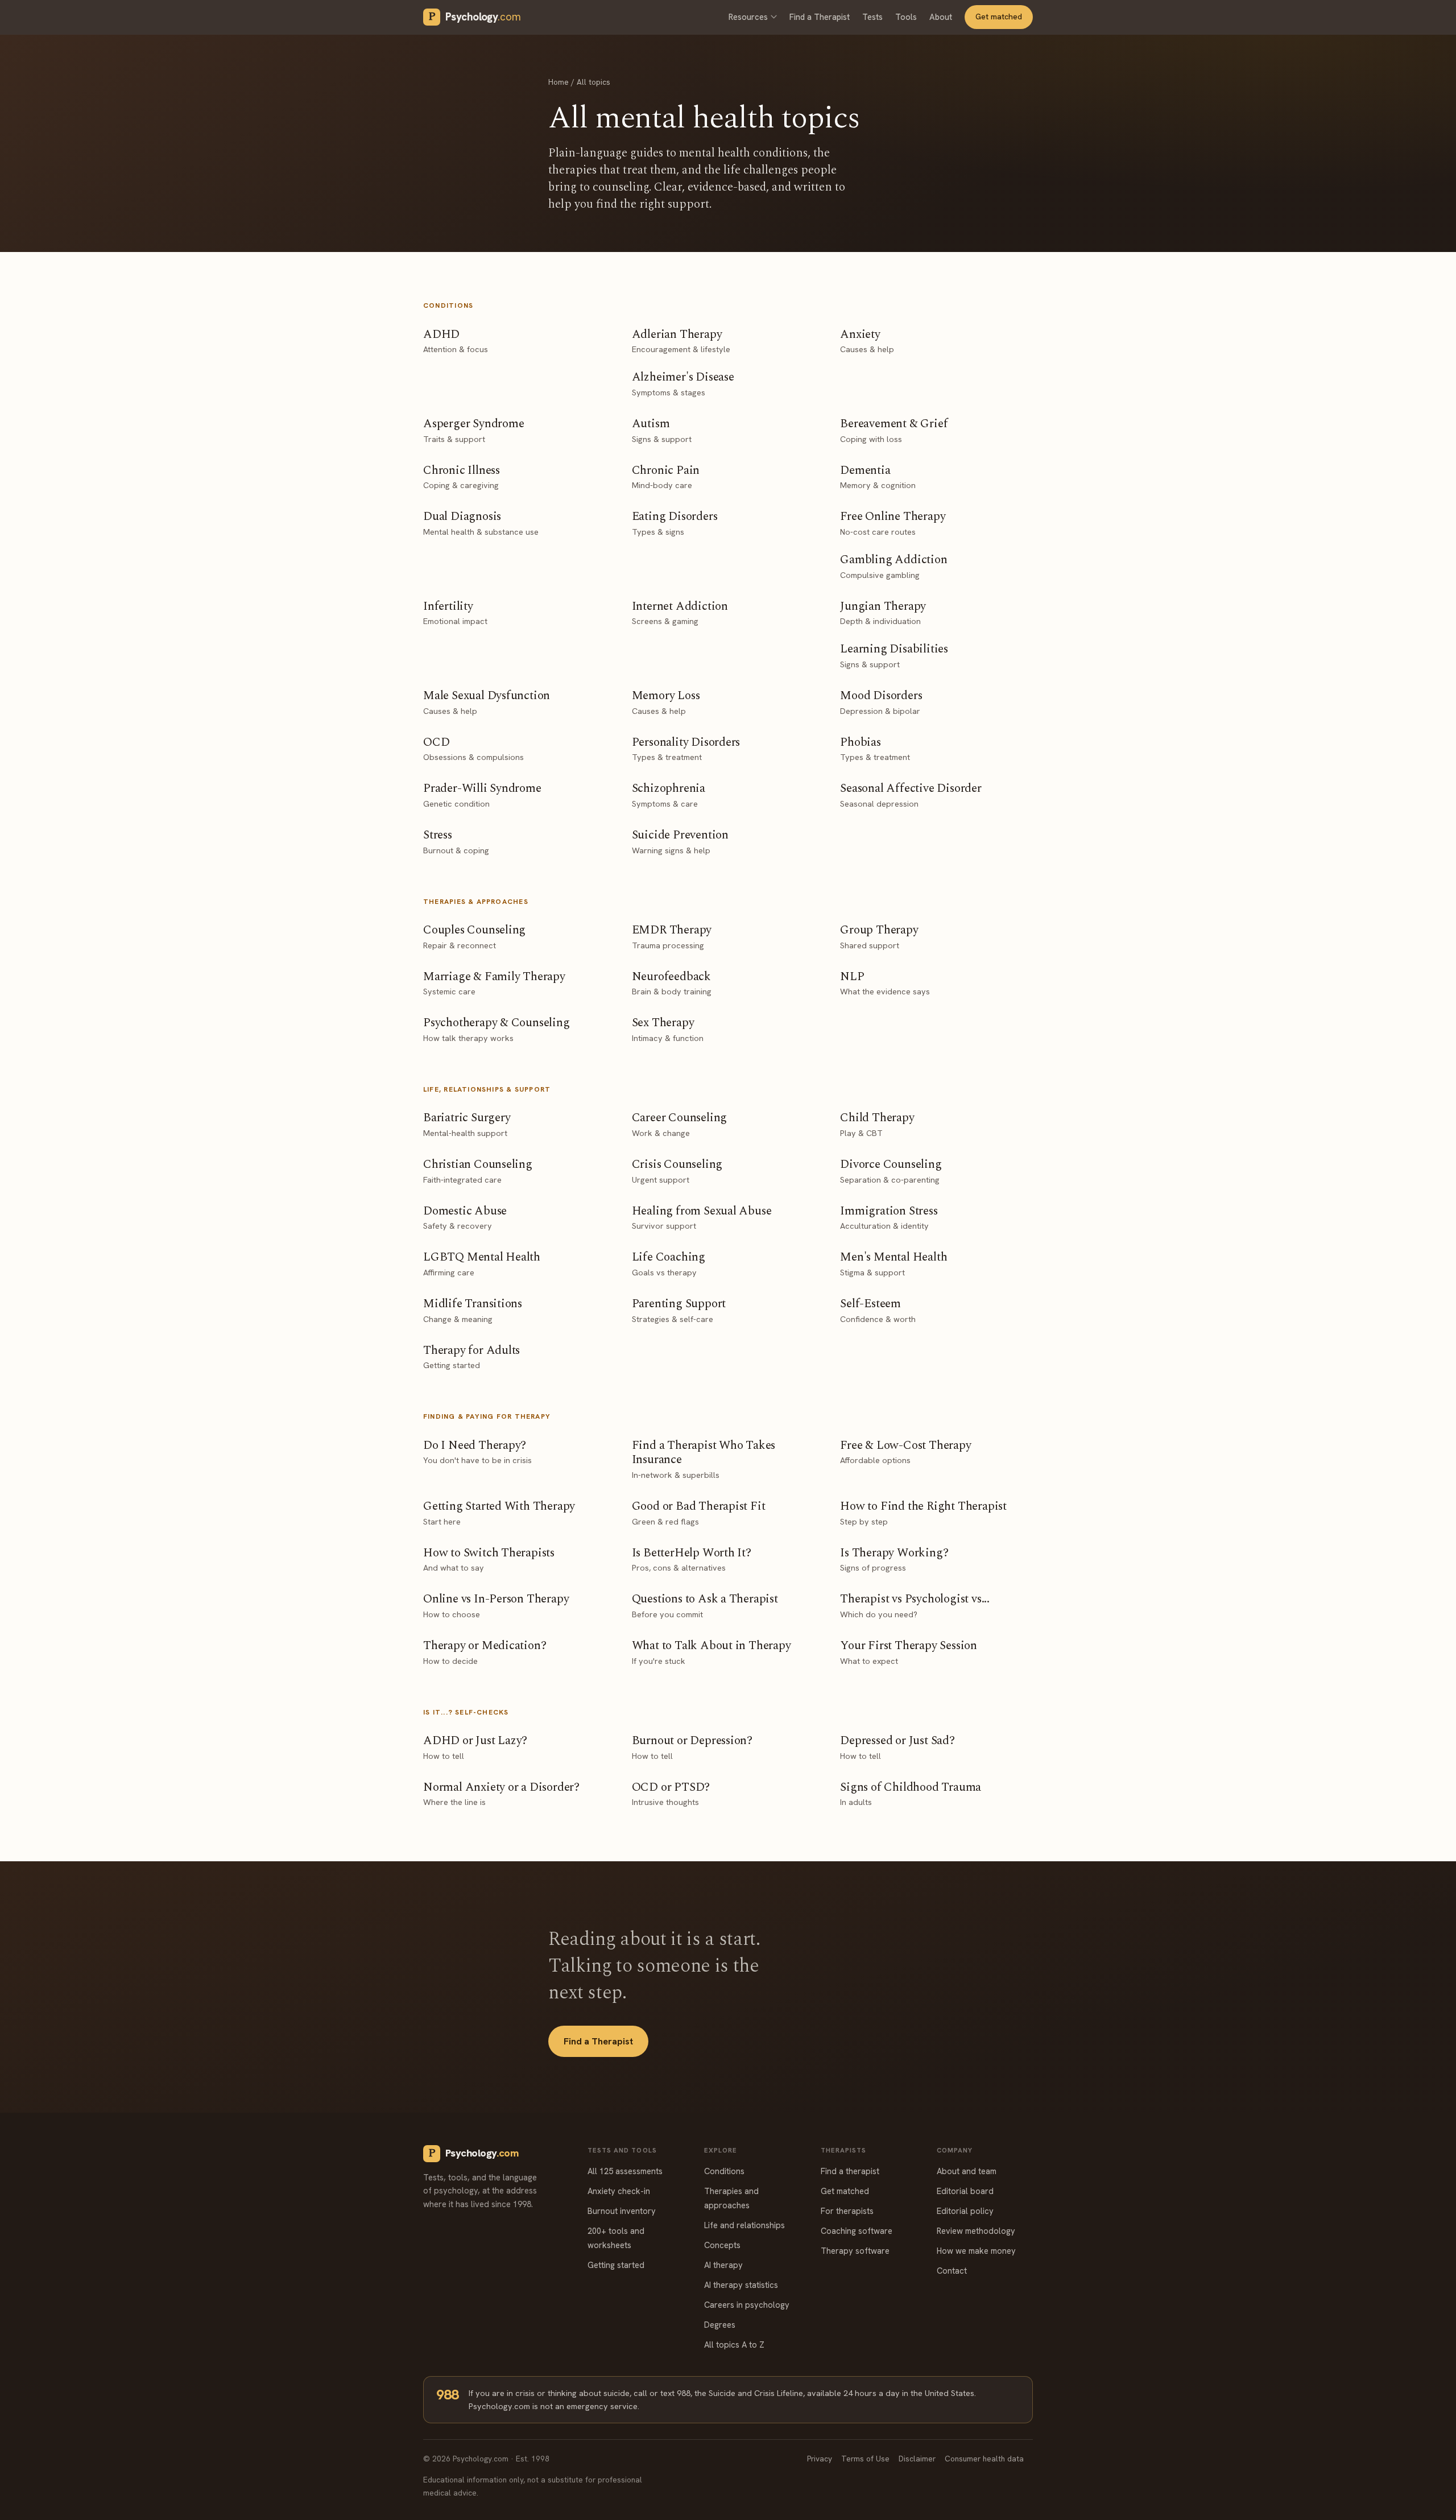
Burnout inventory (622, 2211)
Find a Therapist (820, 17)
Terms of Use (865, 2459)
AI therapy (723, 2265)
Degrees (720, 2325)
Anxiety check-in (619, 2191)
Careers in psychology (747, 2305)
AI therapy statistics (741, 2285)
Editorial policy (965, 2211)
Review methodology (976, 2231)
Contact (952, 2271)
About (941, 17)
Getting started (616, 2265)
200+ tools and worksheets (616, 2238)
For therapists (847, 2211)
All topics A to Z (734, 2345)
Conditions (724, 2171)
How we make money (976, 2251)
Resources (748, 17)
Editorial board (965, 2191)
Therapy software (855, 2251)
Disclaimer (917, 2459)
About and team (967, 2171)
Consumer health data (984, 2459)
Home (559, 82)
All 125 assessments (625, 2171)
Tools (906, 17)
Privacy (820, 2459)
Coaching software (857, 2231)
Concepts (722, 2245)
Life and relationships (744, 2225)
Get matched (999, 16)
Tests (872, 17)
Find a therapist (850, 2171)
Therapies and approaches (731, 2198)
